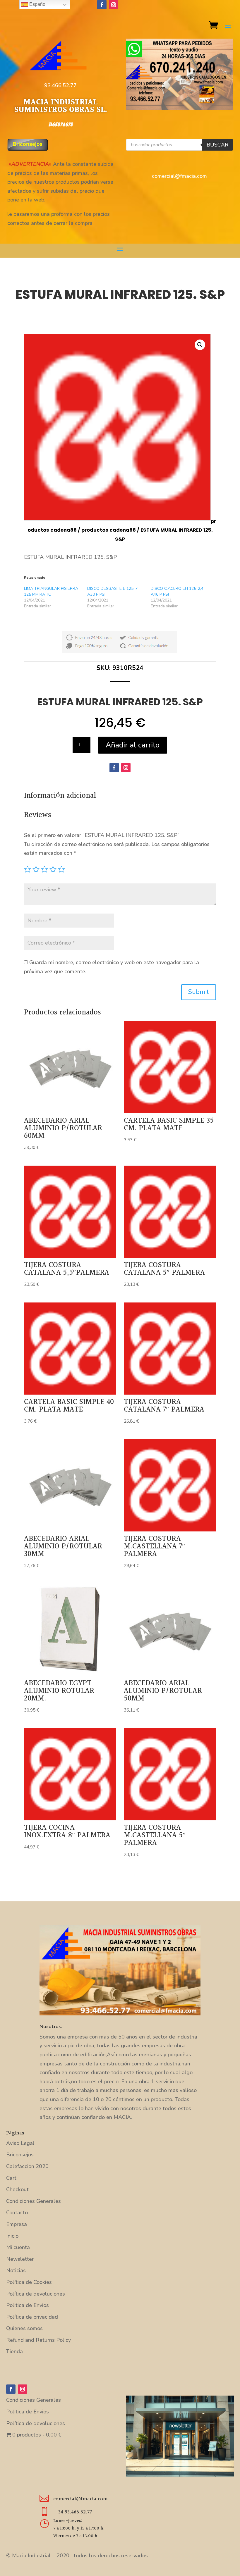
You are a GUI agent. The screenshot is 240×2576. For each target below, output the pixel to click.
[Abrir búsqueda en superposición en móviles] (179, 145)
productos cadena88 (109, 530)
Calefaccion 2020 (27, 2166)
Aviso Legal (20, 2143)
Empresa (17, 2224)
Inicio (12, 2236)
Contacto (17, 2213)
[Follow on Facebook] (102, 5)
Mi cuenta (18, 2247)
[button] (200, 345)
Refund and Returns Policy (38, 2340)
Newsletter (20, 2259)
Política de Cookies (29, 2282)
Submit (199, 992)
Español (37, 4)
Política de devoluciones (36, 2294)
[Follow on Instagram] (114, 5)
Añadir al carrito (133, 745)
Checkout (17, 2189)
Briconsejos (20, 2155)
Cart (11, 2178)
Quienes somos (24, 2328)
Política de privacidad (32, 2317)
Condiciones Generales (34, 2201)
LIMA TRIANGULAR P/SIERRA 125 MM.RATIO (51, 591)
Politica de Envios (28, 2305)
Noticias (16, 2270)
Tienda (14, 2351)
